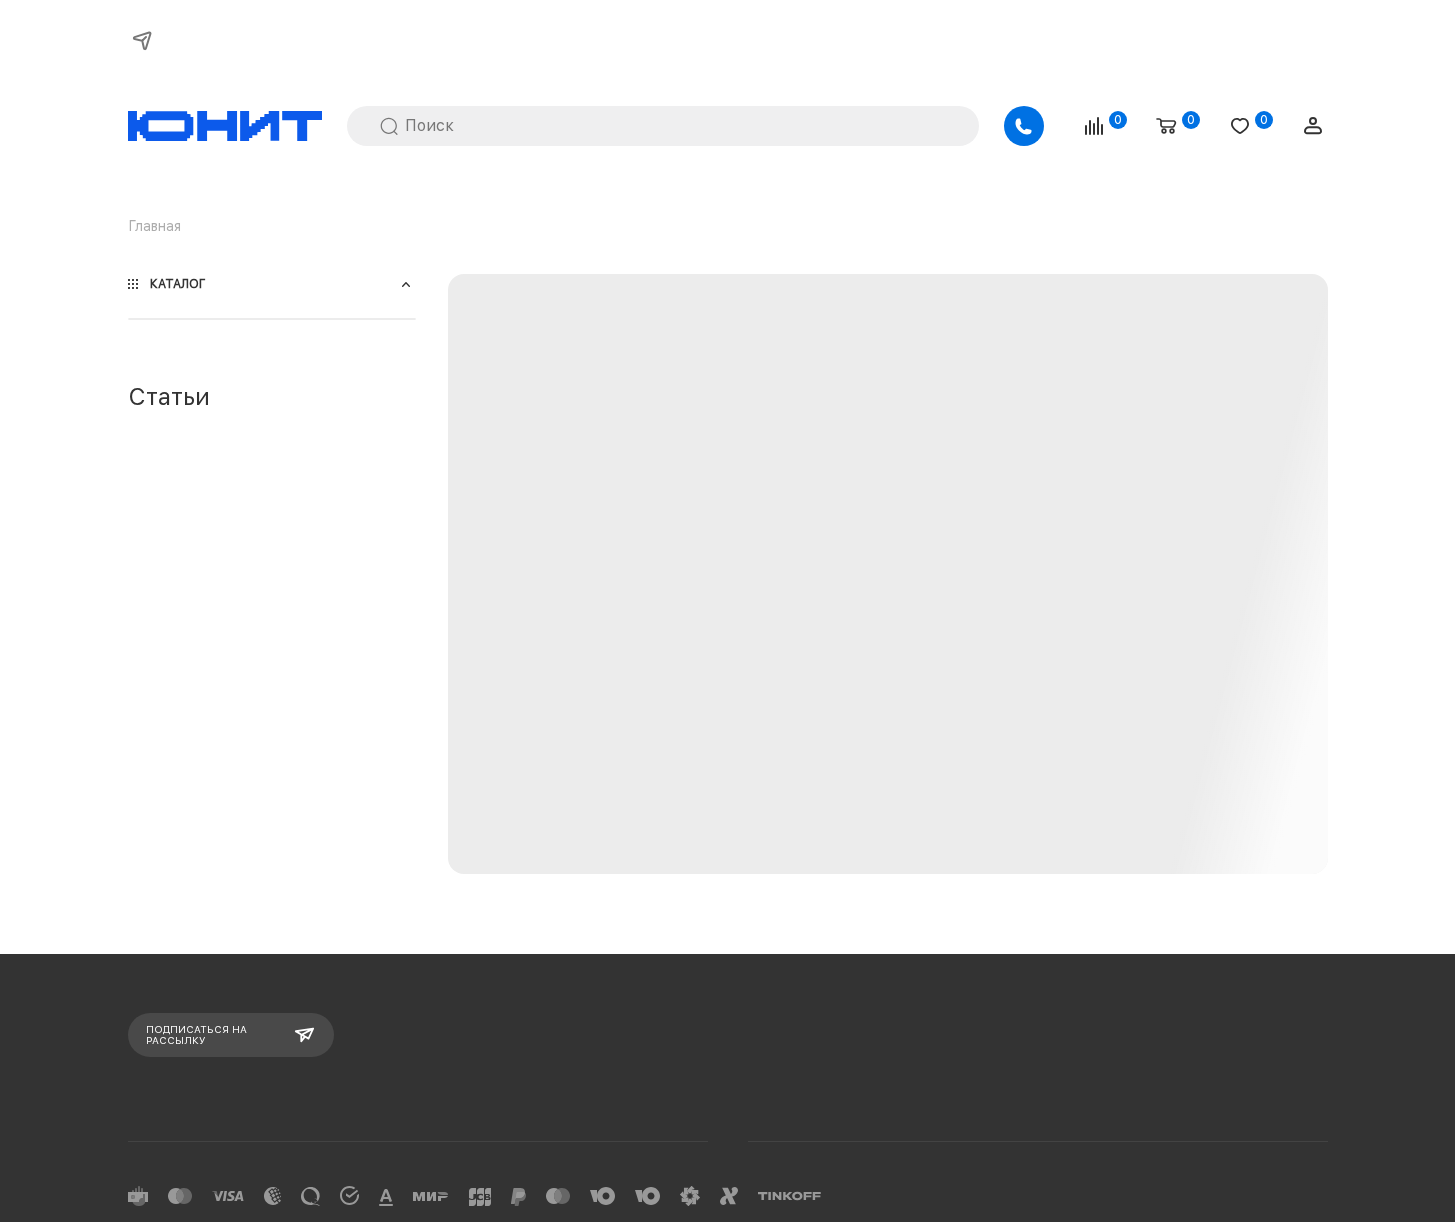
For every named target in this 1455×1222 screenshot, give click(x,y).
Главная (154, 226)
